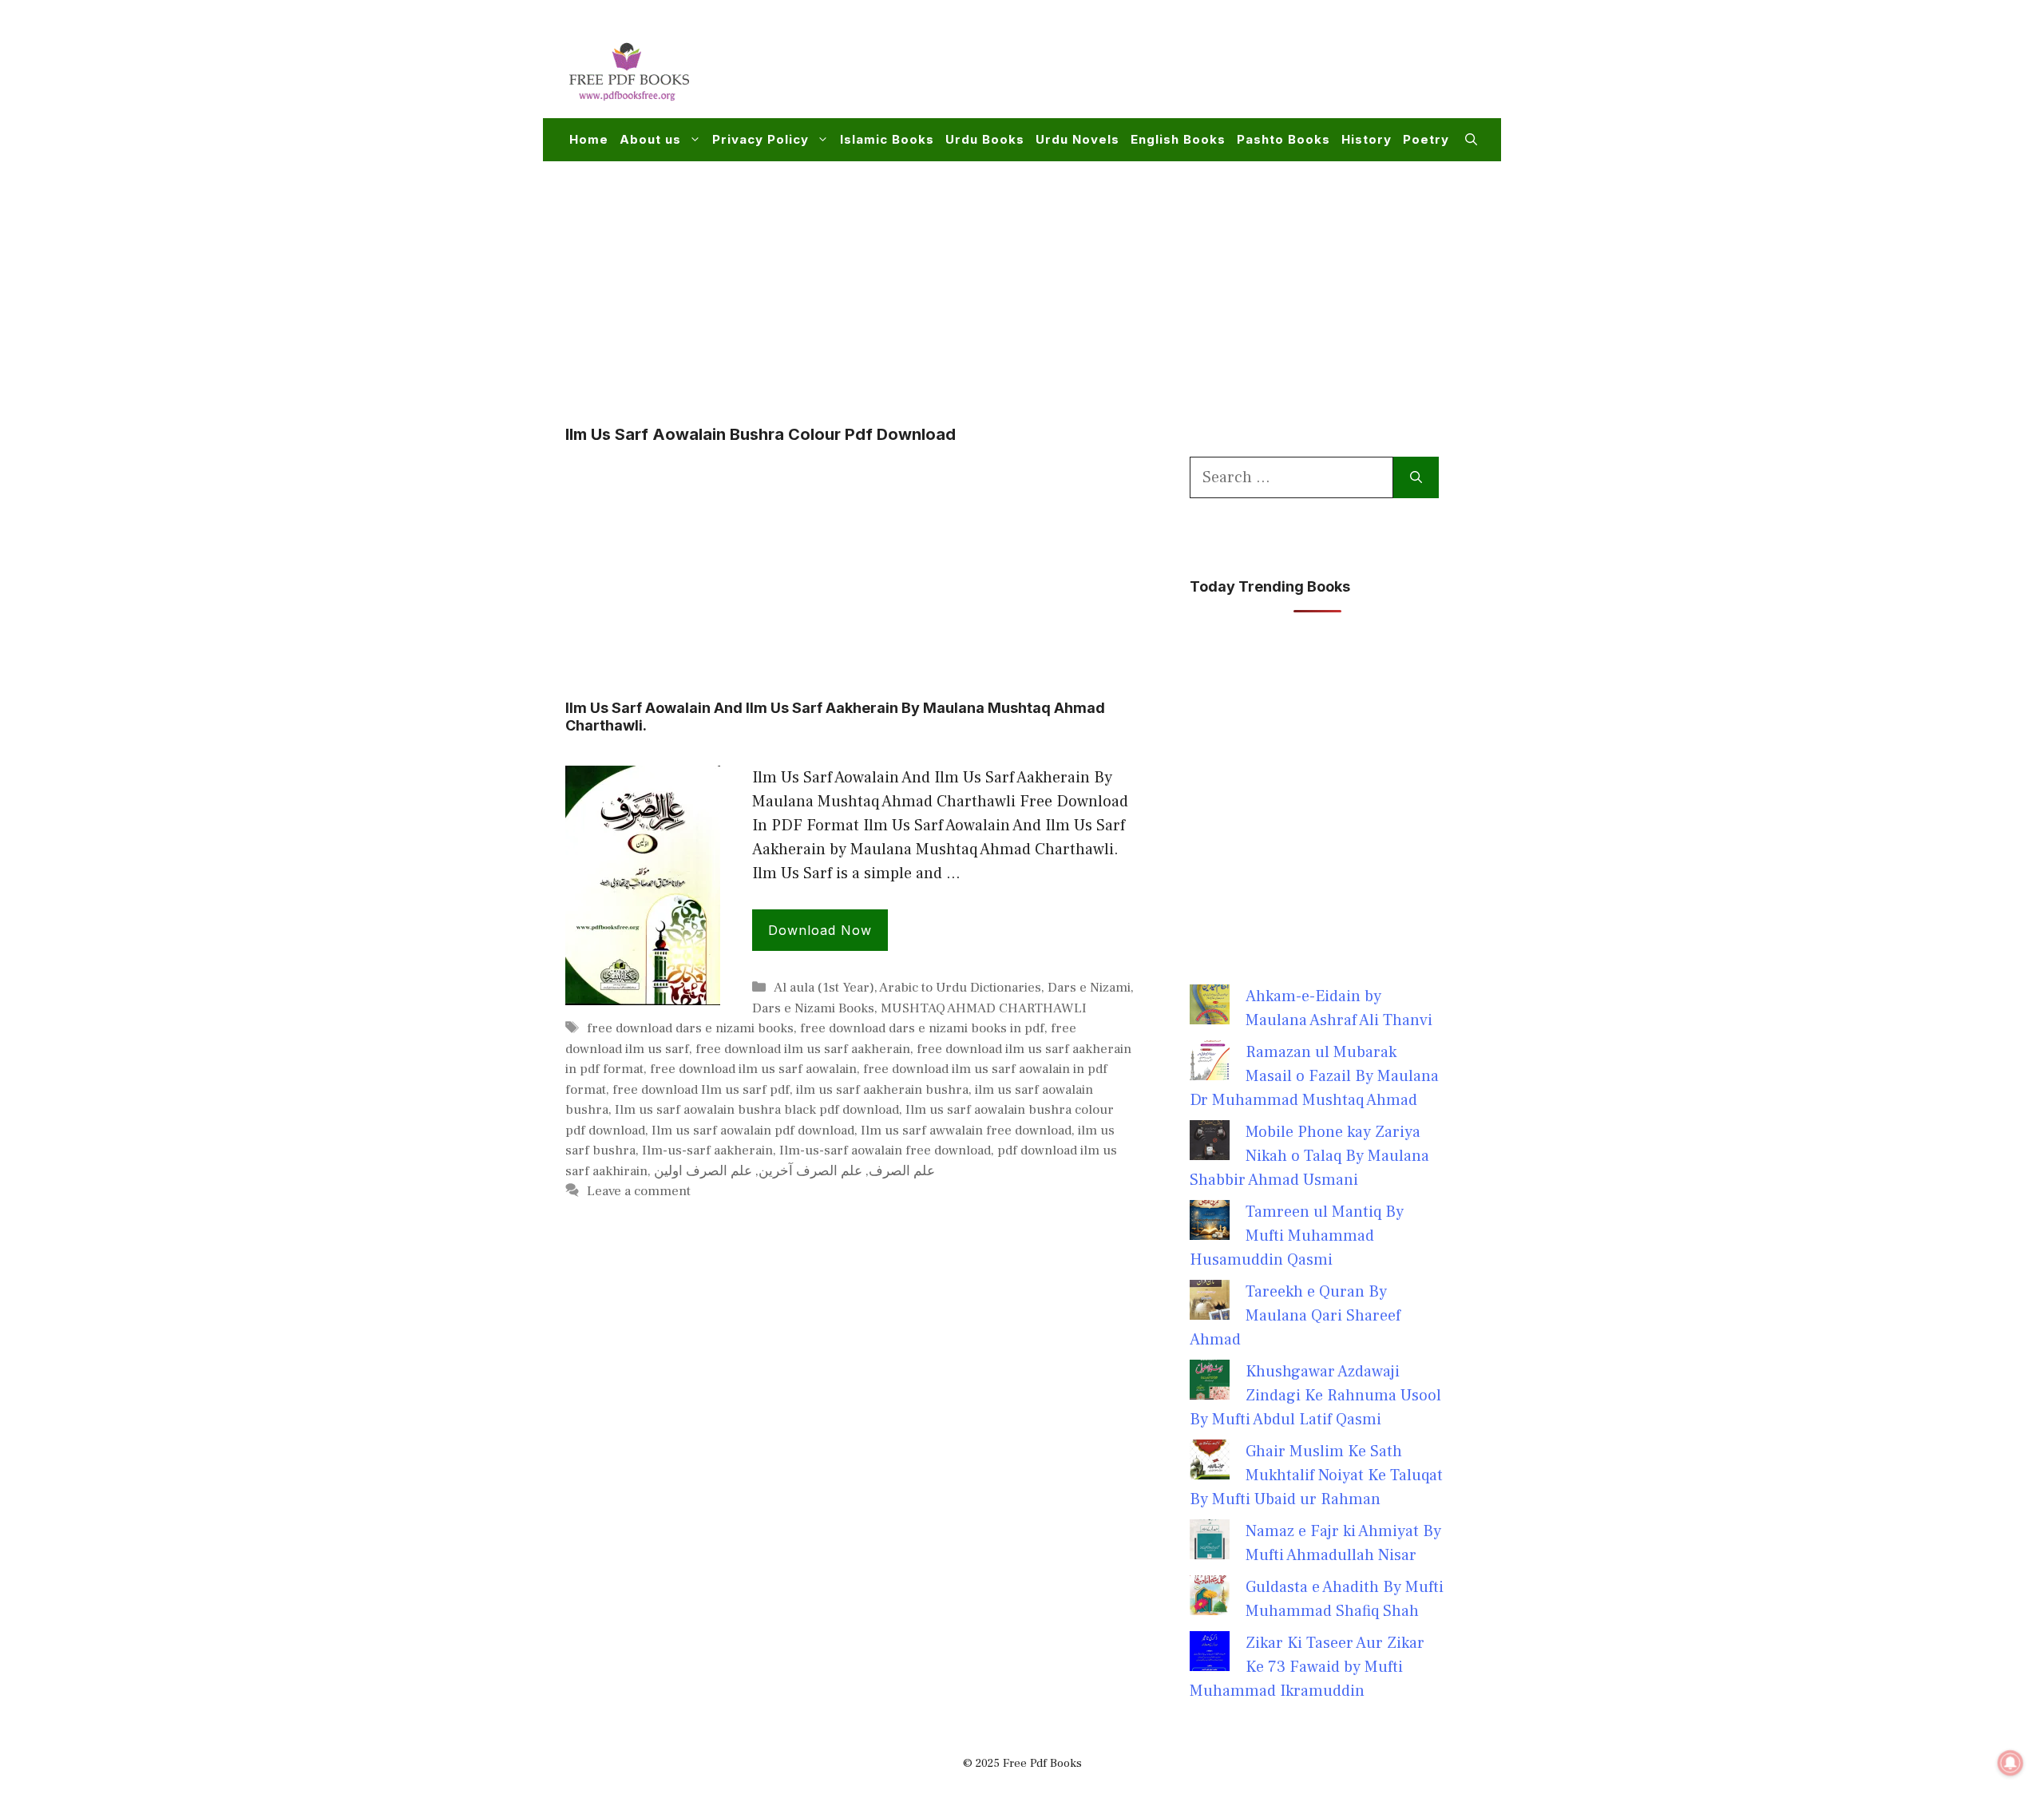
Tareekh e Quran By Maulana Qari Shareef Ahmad (1295, 1316)
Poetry (1426, 139)
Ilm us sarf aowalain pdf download (753, 1131)
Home (589, 139)
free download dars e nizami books (690, 1028)
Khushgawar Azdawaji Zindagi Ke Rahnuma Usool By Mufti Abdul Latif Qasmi (1315, 1396)
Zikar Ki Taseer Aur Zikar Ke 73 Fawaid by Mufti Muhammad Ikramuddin (1307, 1667)
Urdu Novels (1077, 139)
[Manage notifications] (2010, 1763)
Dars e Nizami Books (813, 1008)
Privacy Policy (761, 139)
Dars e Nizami (1089, 988)
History (1367, 139)
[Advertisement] (1186, 69)
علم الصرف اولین (703, 1171)
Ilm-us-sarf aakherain (707, 1150)
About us (650, 139)
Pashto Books (1283, 139)
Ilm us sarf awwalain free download (966, 1131)
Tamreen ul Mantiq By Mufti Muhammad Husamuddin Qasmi (1297, 1236)
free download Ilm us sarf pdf (701, 1090)
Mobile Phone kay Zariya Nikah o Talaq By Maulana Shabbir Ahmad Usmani (1309, 1156)
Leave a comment (639, 1191)
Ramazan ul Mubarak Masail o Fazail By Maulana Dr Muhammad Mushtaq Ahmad (1314, 1076)
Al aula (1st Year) (824, 988)
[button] (1471, 140)
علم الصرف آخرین (810, 1171)
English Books (1178, 139)
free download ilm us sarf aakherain (803, 1049)
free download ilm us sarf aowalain (753, 1069)
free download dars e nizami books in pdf (922, 1028)
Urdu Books (985, 139)
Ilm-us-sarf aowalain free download (885, 1150)
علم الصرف (902, 1171)
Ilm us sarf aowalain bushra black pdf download (757, 1110)
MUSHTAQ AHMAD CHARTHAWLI (984, 1008)
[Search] (1416, 477)
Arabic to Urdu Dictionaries (960, 988)
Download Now (820, 930)
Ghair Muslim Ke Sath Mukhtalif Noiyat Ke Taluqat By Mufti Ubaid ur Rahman (1316, 1475)
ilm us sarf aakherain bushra (882, 1090)
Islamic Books (887, 139)
